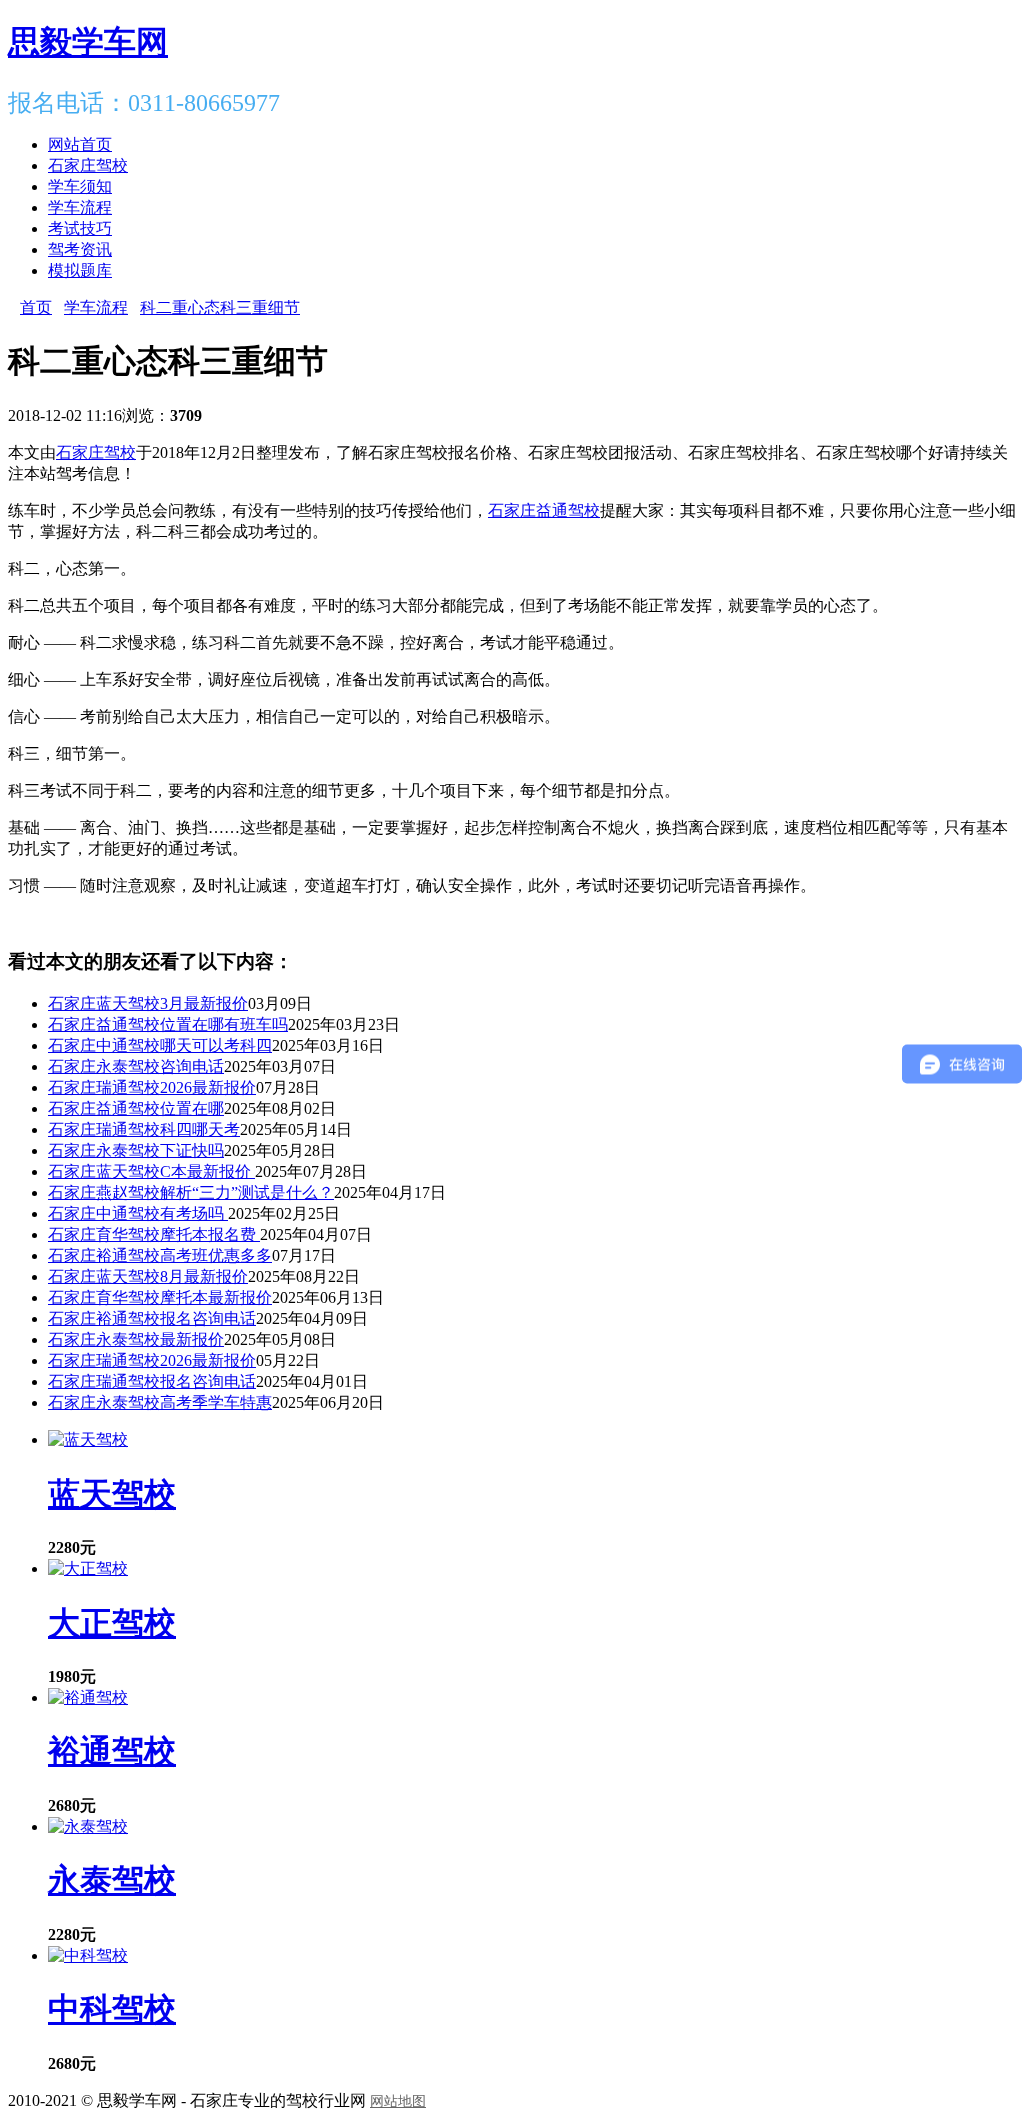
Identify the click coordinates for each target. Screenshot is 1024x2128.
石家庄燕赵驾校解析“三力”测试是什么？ (191, 1192)
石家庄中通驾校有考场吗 (138, 1213)
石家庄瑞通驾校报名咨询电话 (152, 1381)
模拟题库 (80, 270)
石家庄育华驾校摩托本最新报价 (160, 1297)
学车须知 (80, 186)
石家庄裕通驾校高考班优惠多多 (160, 1255)
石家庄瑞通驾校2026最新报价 (152, 1087)
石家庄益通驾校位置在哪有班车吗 (168, 1024)
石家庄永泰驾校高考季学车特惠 (160, 1402)
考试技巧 (80, 228)
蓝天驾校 (112, 1494)
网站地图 (398, 2101)
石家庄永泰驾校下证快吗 (136, 1150)
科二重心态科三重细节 (220, 307)
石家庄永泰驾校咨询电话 (136, 1066)
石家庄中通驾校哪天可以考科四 (160, 1045)
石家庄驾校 (88, 165)
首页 (36, 307)
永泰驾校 (112, 1880)
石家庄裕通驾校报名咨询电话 (152, 1318)
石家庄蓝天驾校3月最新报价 (148, 1003)
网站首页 (80, 144)
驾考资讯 (80, 249)
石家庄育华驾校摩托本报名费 (154, 1234)
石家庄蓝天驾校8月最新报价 (148, 1276)
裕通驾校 (112, 1751)
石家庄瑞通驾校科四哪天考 (144, 1129)
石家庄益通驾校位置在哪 (136, 1108)
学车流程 (80, 207)
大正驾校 (112, 1623)
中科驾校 (112, 2009)
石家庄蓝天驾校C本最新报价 (151, 1171)
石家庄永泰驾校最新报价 (136, 1339)
